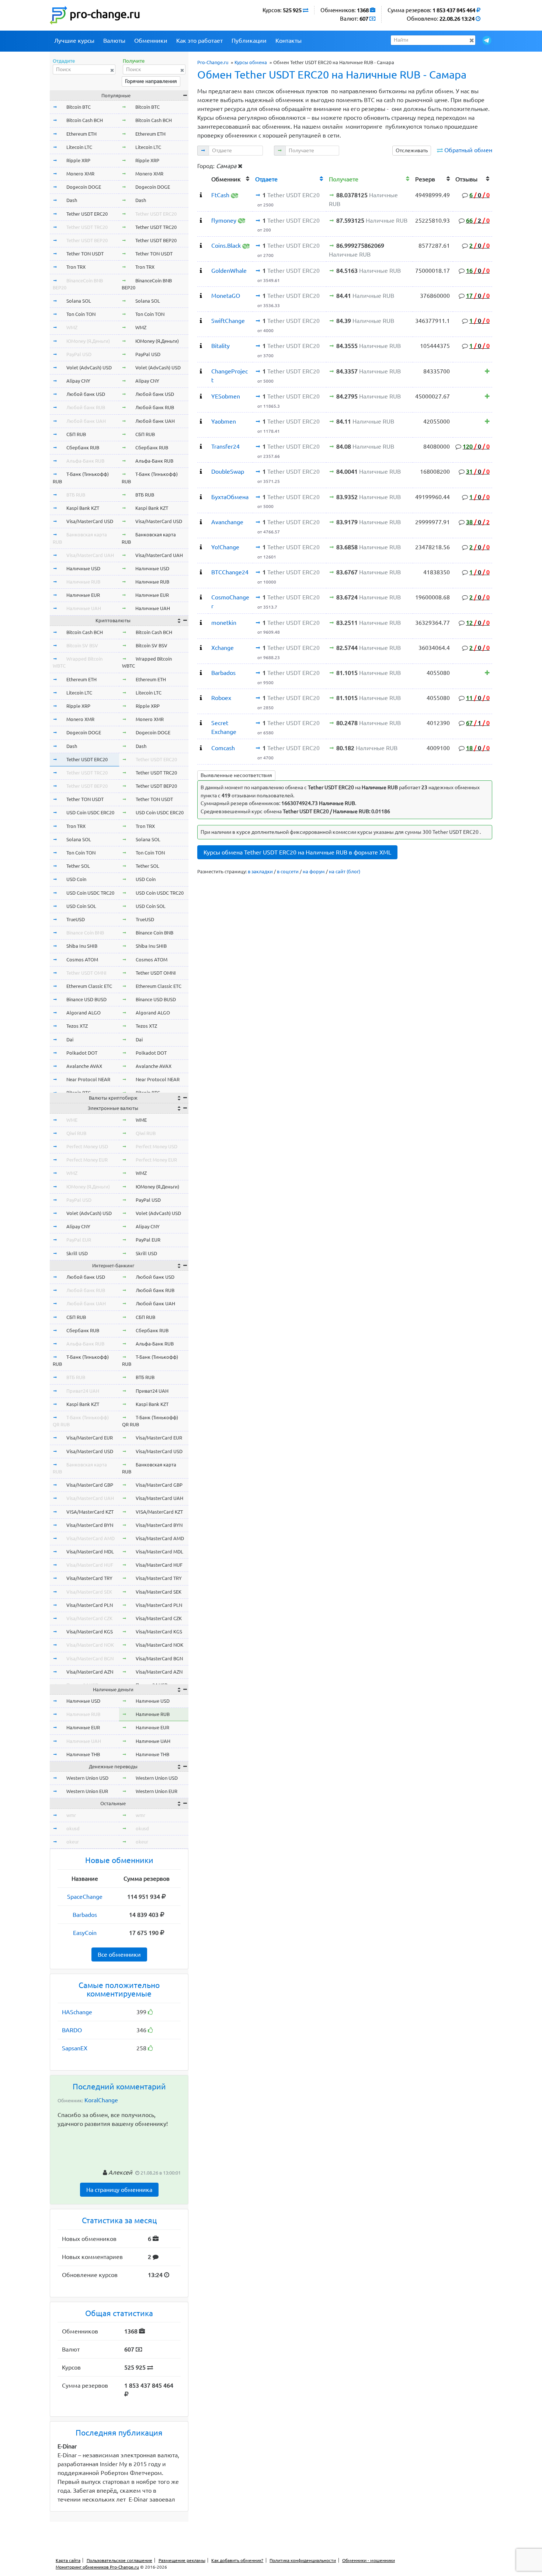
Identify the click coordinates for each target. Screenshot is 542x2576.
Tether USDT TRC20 (87, 227)
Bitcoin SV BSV (82, 645)
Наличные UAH (84, 608)
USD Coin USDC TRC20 (90, 893)
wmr (71, 1815)
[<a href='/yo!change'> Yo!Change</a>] (201, 547)
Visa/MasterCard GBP (90, 1485)
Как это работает (199, 41)
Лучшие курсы (74, 41)
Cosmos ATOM (82, 960)
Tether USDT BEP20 (87, 240)
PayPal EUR (79, 1240)
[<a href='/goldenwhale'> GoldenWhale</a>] (201, 271)
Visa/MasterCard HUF (90, 1565)
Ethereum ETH (81, 134)
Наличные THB (83, 1754)
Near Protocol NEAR (88, 1079)
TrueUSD (76, 919)
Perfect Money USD (87, 1146)
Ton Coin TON (81, 314)
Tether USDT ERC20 (87, 214)
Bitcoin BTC (79, 107)
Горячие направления (151, 81)
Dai (70, 1040)
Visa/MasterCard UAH (90, 555)
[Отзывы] (487, 371)
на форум (314, 871)
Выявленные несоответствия (236, 775)
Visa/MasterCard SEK (89, 1592)
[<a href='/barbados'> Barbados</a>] (201, 673)
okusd (73, 1828)
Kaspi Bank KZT (83, 508)
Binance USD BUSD (86, 999)
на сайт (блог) (345, 871)
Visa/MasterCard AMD (91, 1538)
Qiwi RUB (76, 1133)
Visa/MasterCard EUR (90, 1438)
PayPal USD (79, 354)
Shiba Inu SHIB (82, 946)
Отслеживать (412, 150)
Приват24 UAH (83, 1391)
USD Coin (76, 879)
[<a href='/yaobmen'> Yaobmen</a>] (201, 421)
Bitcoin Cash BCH (85, 120)
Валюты (114, 41)
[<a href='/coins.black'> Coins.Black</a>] (201, 246)
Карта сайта (68, 2560)
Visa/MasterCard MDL (90, 1552)
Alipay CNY (78, 381)
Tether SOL (78, 866)
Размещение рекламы (182, 2560)
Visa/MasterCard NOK (90, 1645)
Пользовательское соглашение (119, 2560)
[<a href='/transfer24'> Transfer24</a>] (201, 446)
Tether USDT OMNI (86, 973)
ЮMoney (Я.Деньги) (88, 341)
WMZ (72, 327)
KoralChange (101, 2100)
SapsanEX (75, 2048)
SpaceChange (85, 1897)
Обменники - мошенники (369, 2560)
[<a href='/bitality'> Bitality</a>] (201, 346)
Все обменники (119, 1954)
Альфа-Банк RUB (85, 461)
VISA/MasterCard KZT (90, 1512)
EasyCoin (85, 1933)
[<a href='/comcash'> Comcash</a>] (201, 748)
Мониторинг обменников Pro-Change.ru (97, 2567)
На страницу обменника (119, 2190)
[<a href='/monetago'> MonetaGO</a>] (201, 296)
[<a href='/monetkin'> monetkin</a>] (201, 623)
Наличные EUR (83, 595)
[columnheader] (203, 178)
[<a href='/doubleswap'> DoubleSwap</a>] (201, 471)
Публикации (249, 41)
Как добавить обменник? (237, 2560)
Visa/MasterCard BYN (90, 1525)
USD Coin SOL (81, 906)
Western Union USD (87, 1778)
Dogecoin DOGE (84, 187)
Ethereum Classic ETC (89, 986)
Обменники (151, 41)
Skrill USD (77, 1253)
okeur (73, 1842)
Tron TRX (76, 267)
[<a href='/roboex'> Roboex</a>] (201, 698)
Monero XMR (80, 174)
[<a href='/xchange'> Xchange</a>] (201, 648)
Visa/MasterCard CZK (89, 1618)
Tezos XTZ (77, 1026)
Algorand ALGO (84, 1013)
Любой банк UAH (86, 421)
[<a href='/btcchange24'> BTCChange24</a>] (201, 572)
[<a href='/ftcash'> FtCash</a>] (201, 195)
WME (72, 1120)
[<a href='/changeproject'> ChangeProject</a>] (201, 371)
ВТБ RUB (76, 495)
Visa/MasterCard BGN (90, 1658)
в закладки (260, 871)
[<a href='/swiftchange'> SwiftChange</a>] (201, 321)
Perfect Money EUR (87, 1160)
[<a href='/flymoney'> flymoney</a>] (201, 220)
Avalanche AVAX (84, 1066)
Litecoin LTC (79, 147)
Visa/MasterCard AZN (90, 1672)
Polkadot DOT (82, 1053)
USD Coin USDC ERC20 (90, 812)
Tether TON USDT (85, 254)
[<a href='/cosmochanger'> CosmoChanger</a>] (201, 597)
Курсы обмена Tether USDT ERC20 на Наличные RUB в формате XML (297, 852)
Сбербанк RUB (83, 448)
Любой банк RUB (86, 407)
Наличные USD (83, 568)
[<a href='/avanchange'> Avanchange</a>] (201, 522)
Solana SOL (79, 301)
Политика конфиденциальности (303, 2560)
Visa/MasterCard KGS (90, 1632)
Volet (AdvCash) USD (89, 368)
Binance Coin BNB (85, 933)
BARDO (72, 2030)
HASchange (77, 2012)
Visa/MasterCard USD (90, 521)
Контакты (289, 41)
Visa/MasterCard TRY (89, 1578)
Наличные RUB (83, 582)
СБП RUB (76, 434)
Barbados (85, 1915)
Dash (72, 200)
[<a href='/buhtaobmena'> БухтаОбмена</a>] (201, 497)
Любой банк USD (86, 394)
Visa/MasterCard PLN (90, 1605)
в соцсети (288, 871)
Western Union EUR (87, 1791)
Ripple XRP (78, 160)
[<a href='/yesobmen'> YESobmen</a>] (201, 396)
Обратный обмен (468, 150)
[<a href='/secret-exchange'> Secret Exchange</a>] (201, 723)
